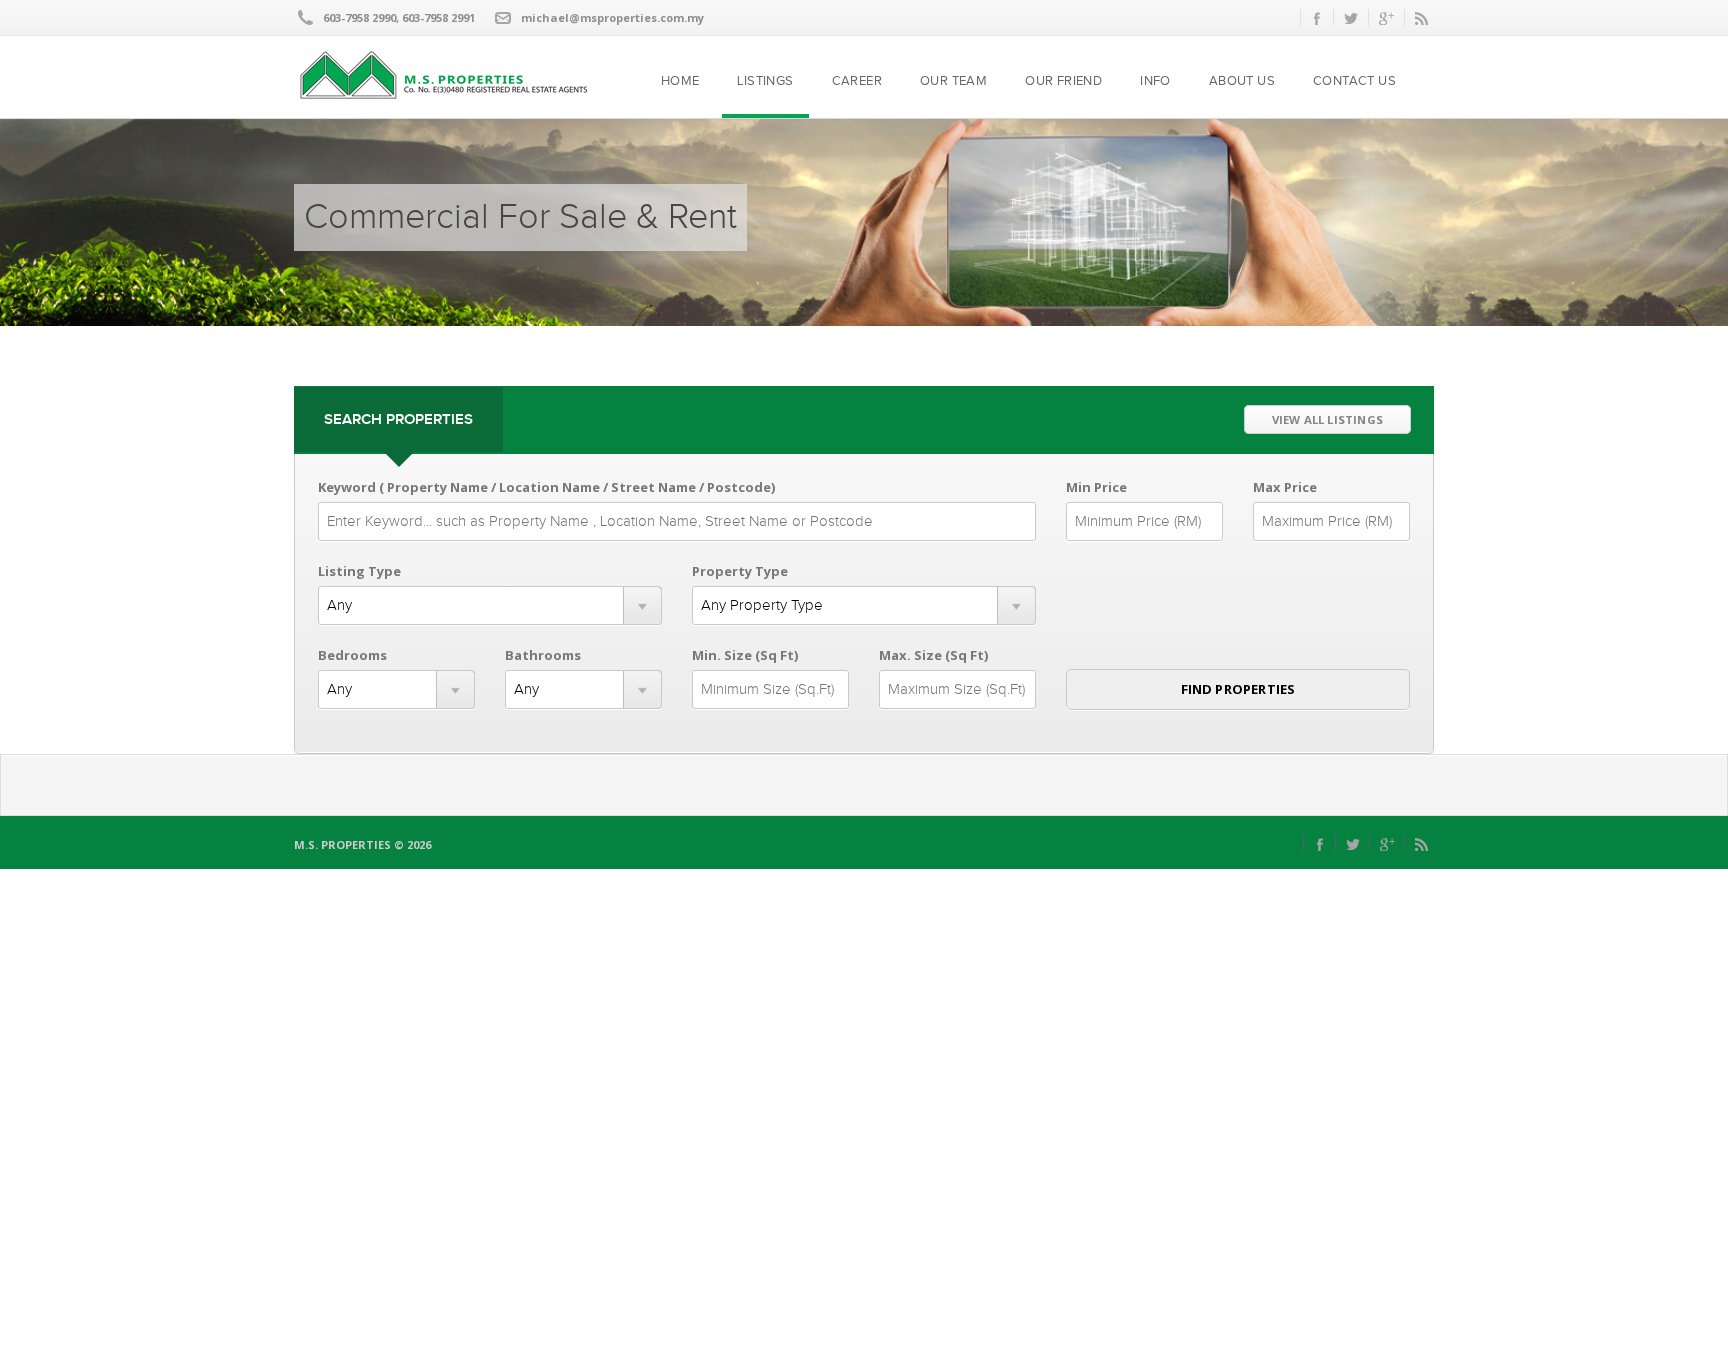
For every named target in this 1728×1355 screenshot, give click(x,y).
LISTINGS (765, 81)
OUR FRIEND (1063, 81)
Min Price (1096, 487)
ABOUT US (1242, 81)
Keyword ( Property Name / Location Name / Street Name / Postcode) (546, 487)
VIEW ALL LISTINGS (1327, 419)
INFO (1155, 81)
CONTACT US (1354, 81)
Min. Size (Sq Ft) (745, 655)
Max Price (1285, 487)
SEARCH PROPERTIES (398, 420)
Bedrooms (352, 655)
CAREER (857, 81)
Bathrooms (543, 655)
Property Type (740, 571)
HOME (680, 81)
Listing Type (359, 571)
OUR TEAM (953, 81)
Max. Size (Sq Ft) (933, 655)
